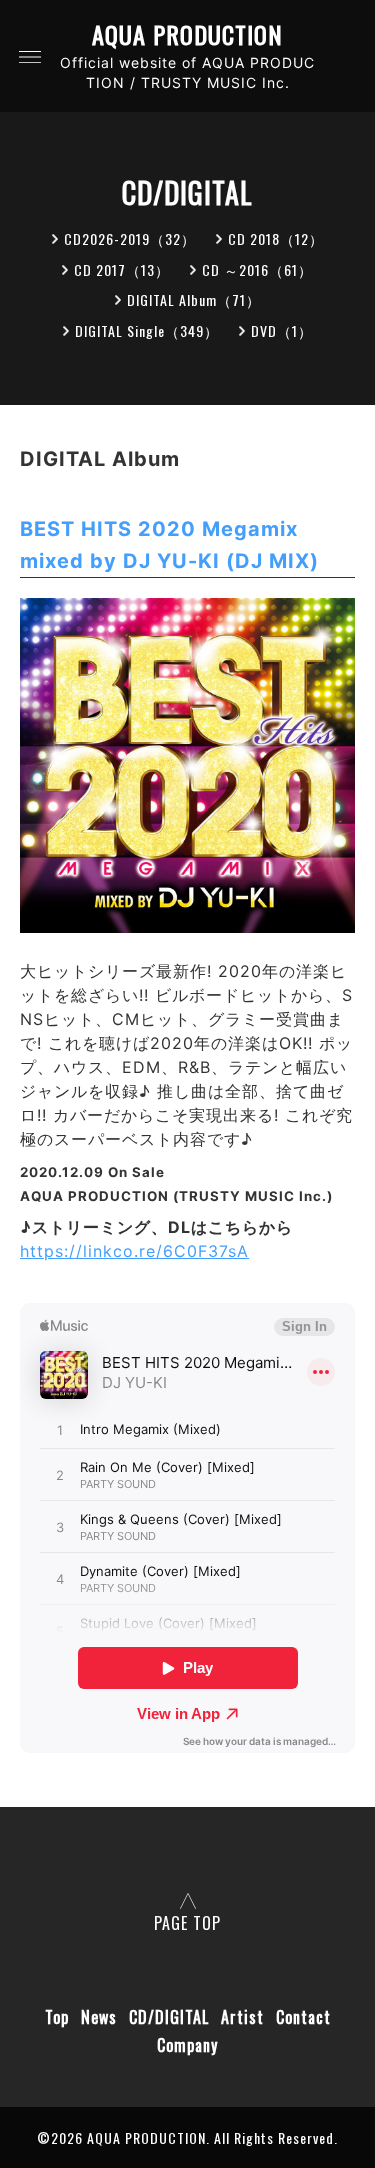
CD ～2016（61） (257, 269)
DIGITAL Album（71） (194, 299)
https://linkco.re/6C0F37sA (134, 1251)
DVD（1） (282, 330)
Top (57, 2017)
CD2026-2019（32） (130, 238)
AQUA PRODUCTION (187, 34)
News (99, 2017)
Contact (303, 2017)
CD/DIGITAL (169, 2017)
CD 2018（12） (276, 238)
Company (187, 2045)
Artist (242, 2017)
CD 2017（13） (122, 269)
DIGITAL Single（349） (147, 330)
